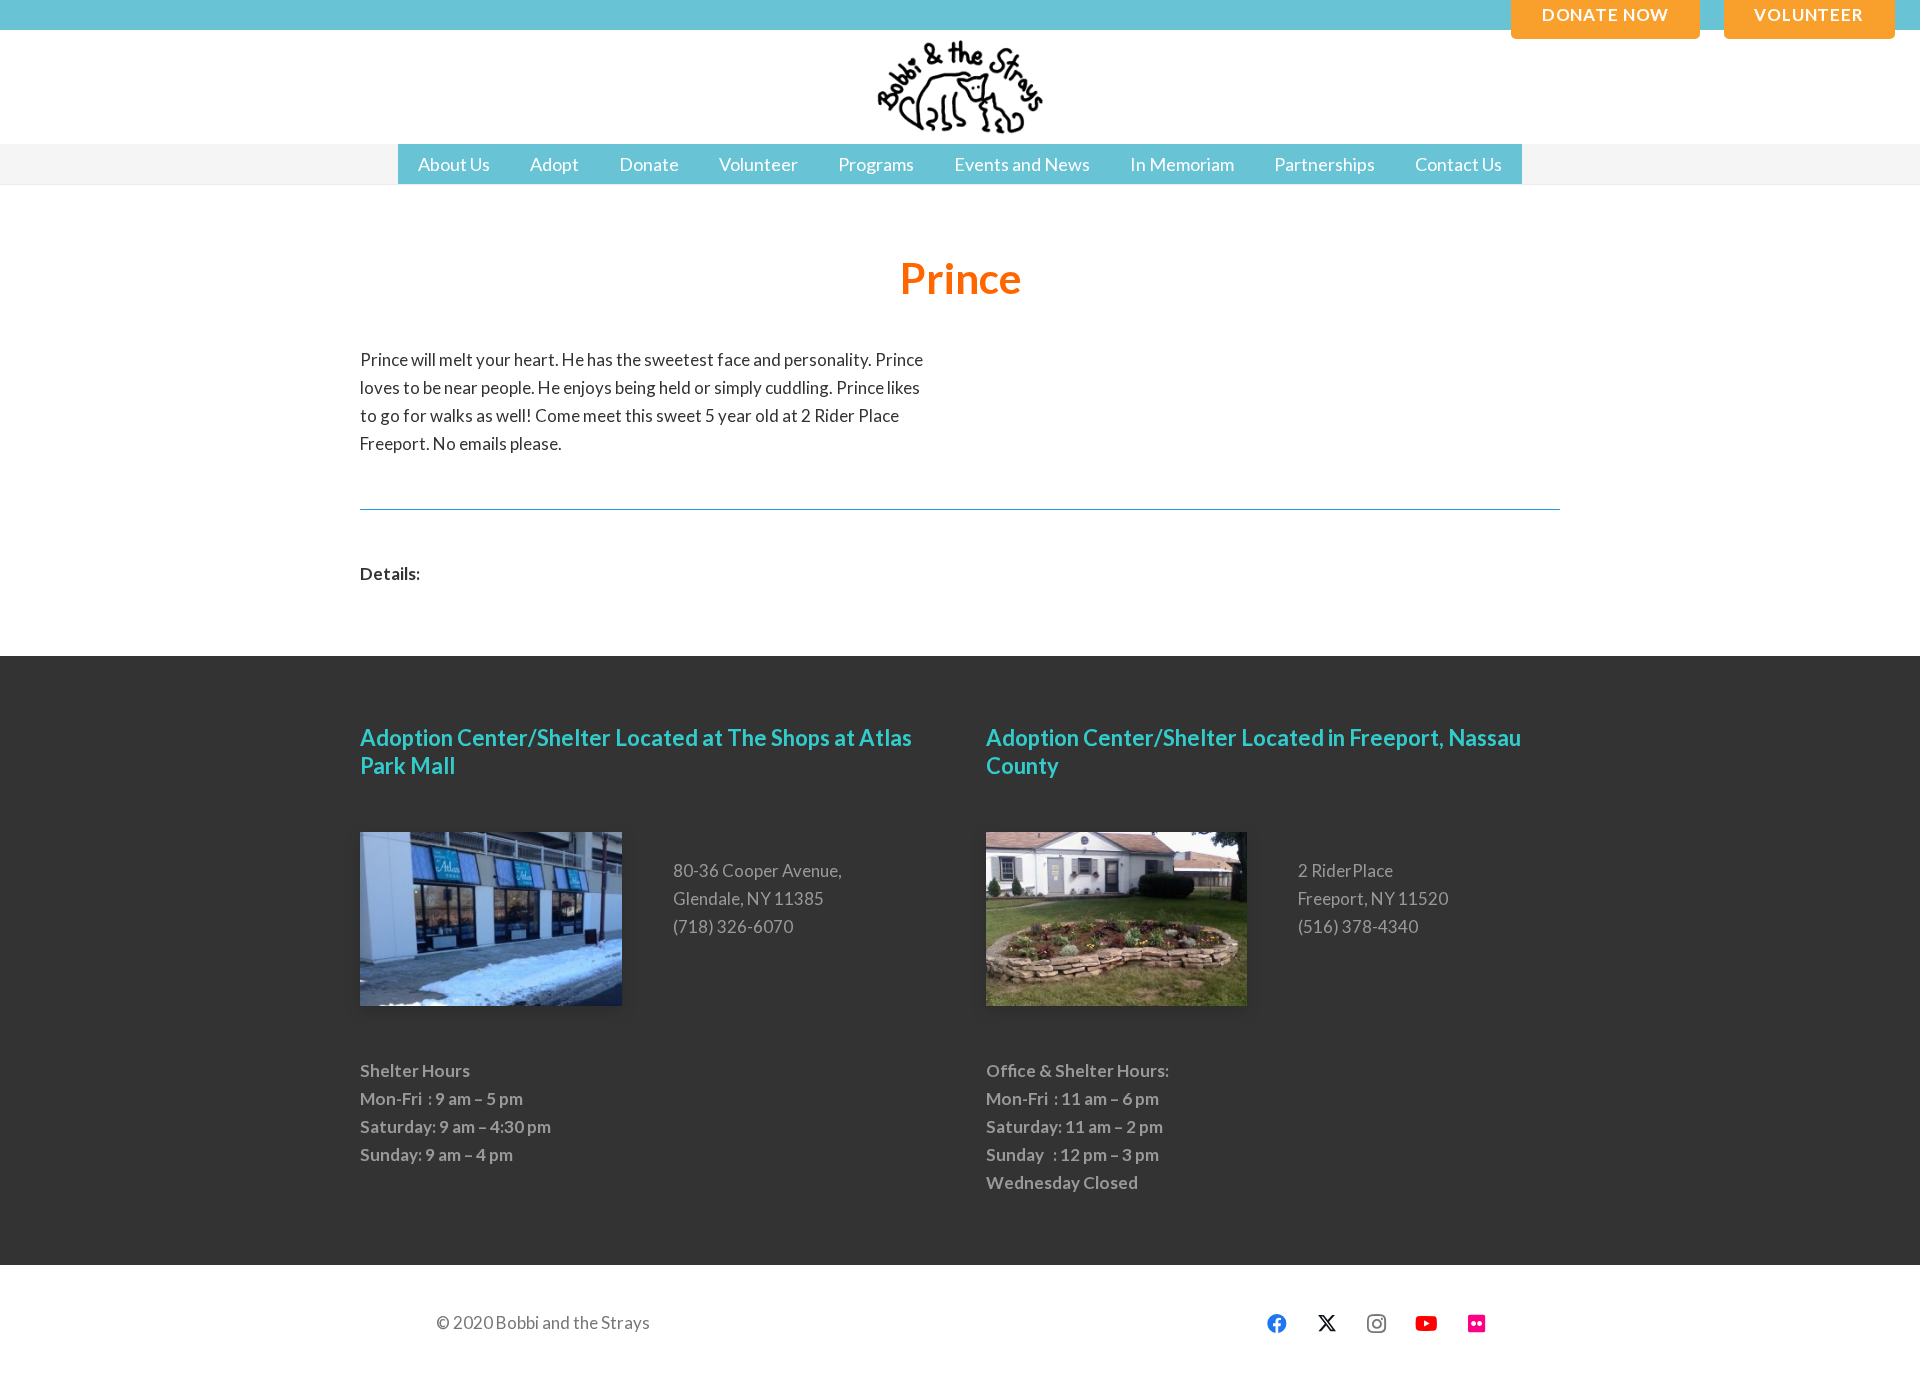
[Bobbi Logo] (960, 87)
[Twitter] (1327, 1324)
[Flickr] (1477, 1324)
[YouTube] (1427, 1324)
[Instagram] (1377, 1324)
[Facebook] (1277, 1324)
